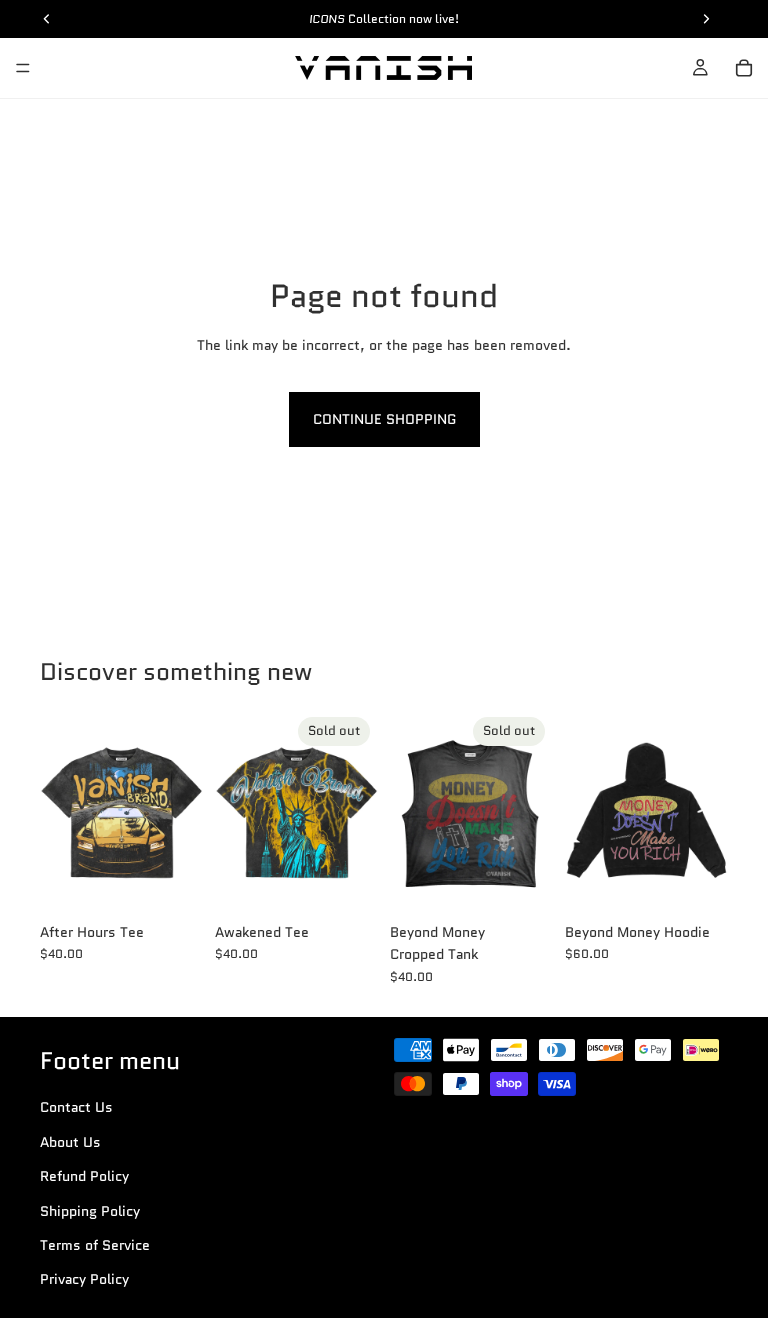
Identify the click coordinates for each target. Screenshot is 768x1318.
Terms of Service (95, 1245)
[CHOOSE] (172, 882)
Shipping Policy (90, 1211)
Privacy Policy (84, 1280)
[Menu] (23, 68)
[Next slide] (181, 811)
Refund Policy (84, 1177)
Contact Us (76, 1108)
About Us (70, 1142)
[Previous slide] (62, 811)
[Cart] (744, 68)
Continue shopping (384, 419)
